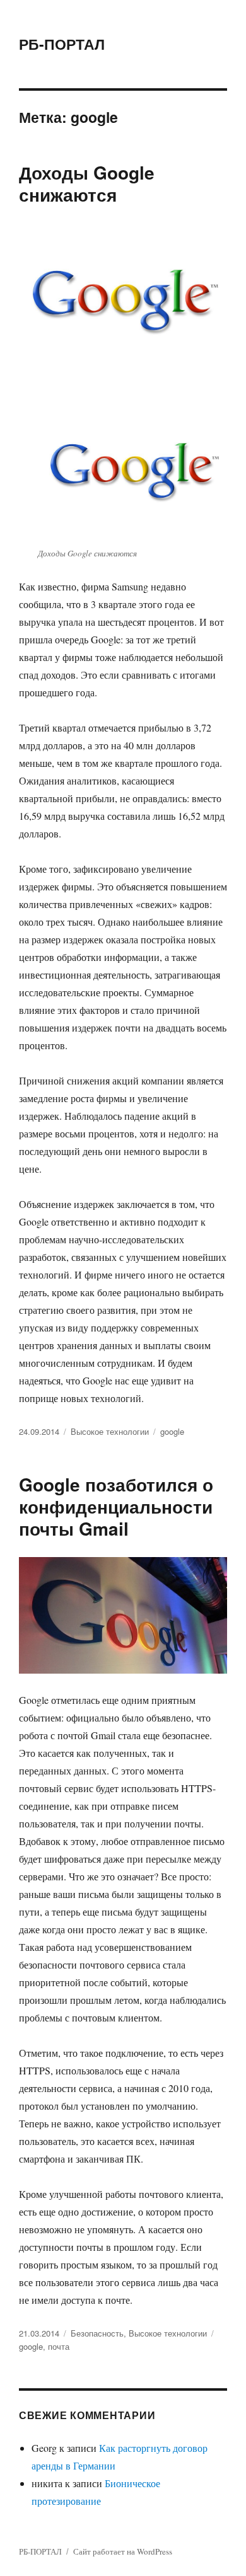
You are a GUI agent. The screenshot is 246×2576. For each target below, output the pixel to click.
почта (59, 2346)
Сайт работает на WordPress (123, 2551)
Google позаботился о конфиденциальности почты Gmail (116, 1506)
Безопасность (97, 2333)
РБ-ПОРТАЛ (62, 44)
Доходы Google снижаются (87, 183)
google (172, 1431)
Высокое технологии (110, 1431)
